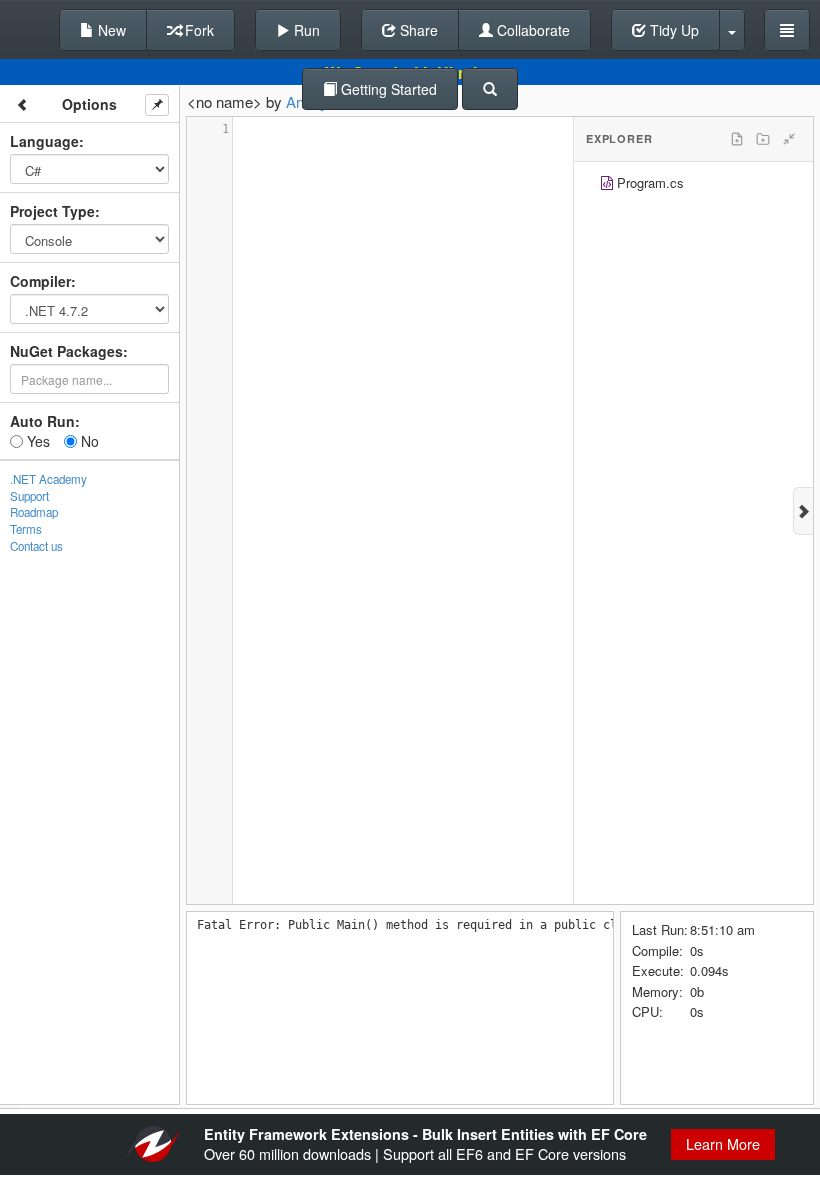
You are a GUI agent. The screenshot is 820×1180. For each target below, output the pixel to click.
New (110, 30)
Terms (26, 529)
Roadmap (34, 512)
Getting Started (387, 89)
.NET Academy (48, 479)
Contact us (36, 546)
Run (305, 30)
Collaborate (531, 30)
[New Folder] (763, 139)
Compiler (40, 281)
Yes (36, 441)
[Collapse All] (789, 139)
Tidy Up (672, 30)
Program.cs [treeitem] (650, 182)
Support (29, 496)
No (88, 441)
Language (44, 141)
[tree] (693, 185)
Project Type (52, 211)
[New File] (737, 139)
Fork (197, 30)
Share (417, 30)
